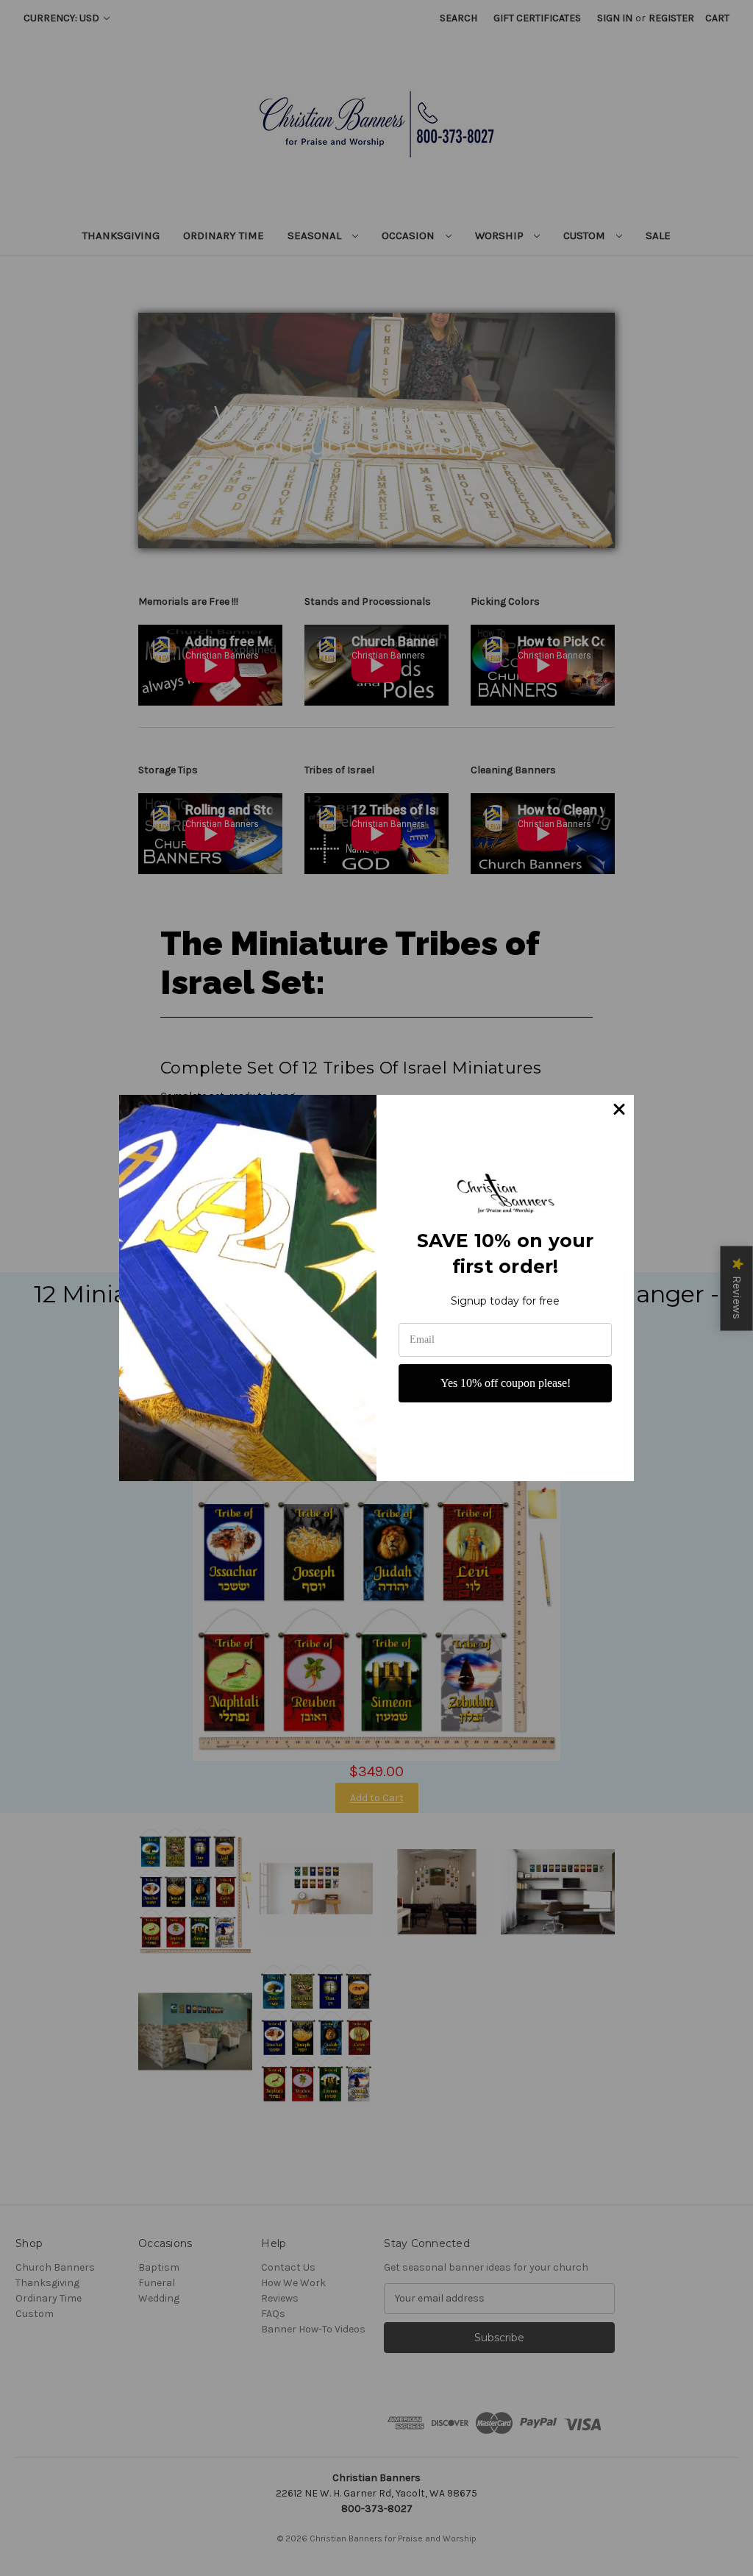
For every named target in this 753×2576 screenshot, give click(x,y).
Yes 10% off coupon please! (506, 1383)
